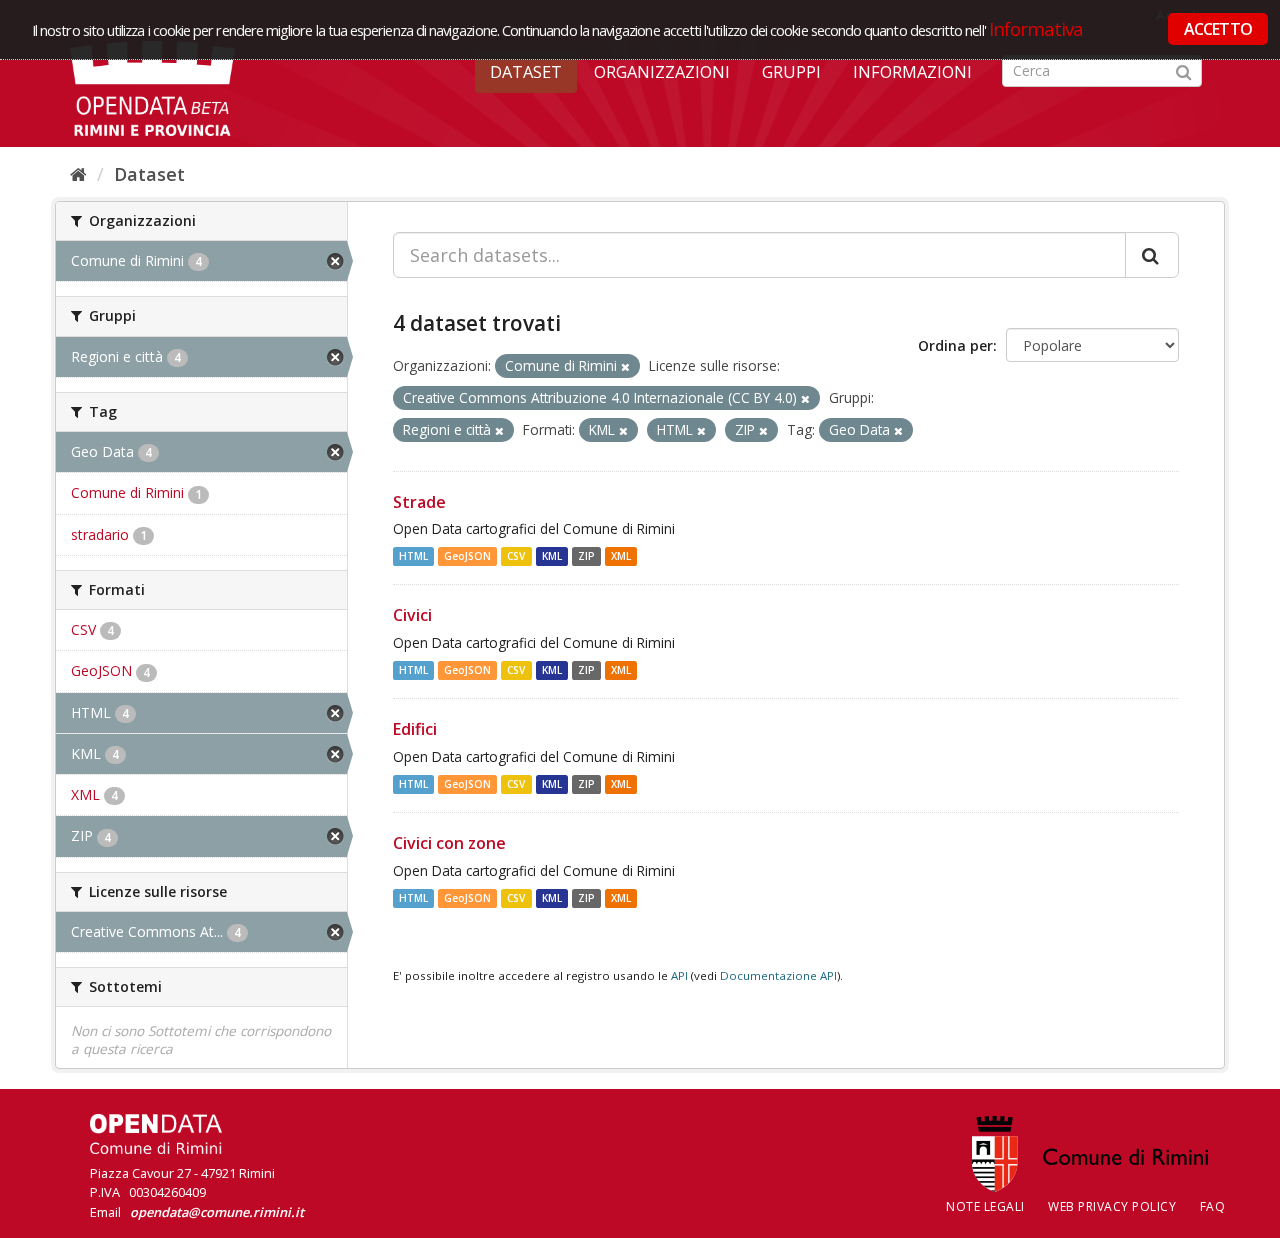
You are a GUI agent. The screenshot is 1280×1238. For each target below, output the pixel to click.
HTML (413, 556)
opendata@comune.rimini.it (217, 1212)
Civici (412, 615)
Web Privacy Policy (1112, 1206)
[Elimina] (625, 366)
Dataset (526, 72)
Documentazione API (778, 975)
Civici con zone (449, 843)
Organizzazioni (662, 72)
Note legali (985, 1206)
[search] (1152, 255)
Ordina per (955, 345)
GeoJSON (467, 556)
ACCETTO (1218, 29)
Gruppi (791, 72)
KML (552, 556)
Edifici (415, 729)
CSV (516, 556)
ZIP (586, 556)
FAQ (1213, 1206)
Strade (419, 502)
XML (621, 556)
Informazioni (912, 72)
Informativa (1036, 28)
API (679, 975)
